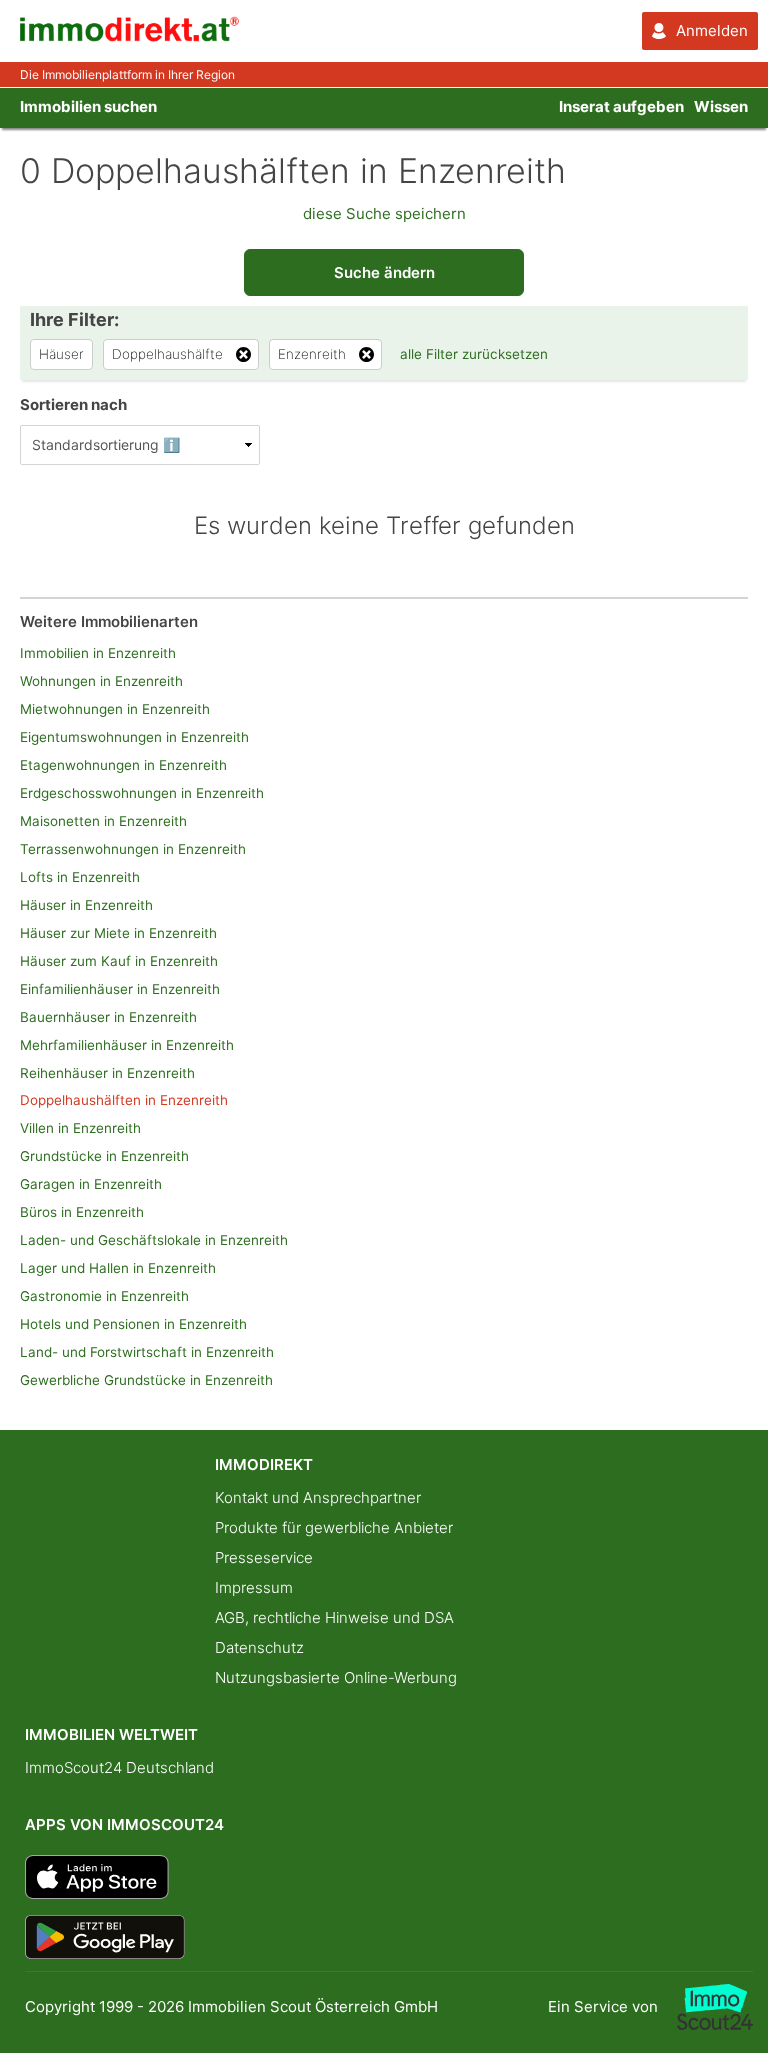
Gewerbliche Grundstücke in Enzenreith (146, 1380)
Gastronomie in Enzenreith (104, 1296)
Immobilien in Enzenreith (98, 653)
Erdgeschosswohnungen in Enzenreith (142, 793)
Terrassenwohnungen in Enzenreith (133, 849)
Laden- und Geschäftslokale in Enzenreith (154, 1240)
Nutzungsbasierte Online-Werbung (336, 1677)
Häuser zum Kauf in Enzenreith (119, 961)
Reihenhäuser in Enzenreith (107, 1073)
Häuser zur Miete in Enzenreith (118, 933)
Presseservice (264, 1557)
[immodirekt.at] (130, 36)
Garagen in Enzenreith (91, 1184)
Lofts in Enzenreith (80, 877)
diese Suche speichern (384, 213)
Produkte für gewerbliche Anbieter (334, 1527)
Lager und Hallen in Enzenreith (118, 1268)
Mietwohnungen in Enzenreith (115, 709)
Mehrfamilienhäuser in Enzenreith (127, 1045)
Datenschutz (259, 1647)
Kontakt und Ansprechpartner (318, 1497)
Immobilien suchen (88, 106)
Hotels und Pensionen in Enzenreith (133, 1324)
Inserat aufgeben (621, 106)
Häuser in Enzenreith (86, 905)
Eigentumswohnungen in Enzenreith (134, 737)
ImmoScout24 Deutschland (119, 1767)
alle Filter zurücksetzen (474, 354)
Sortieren (73, 404)
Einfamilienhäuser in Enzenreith (120, 989)
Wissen (721, 106)
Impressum (254, 1587)
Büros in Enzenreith (82, 1212)
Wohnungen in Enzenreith (101, 681)
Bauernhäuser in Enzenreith (108, 1017)
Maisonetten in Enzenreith (103, 821)
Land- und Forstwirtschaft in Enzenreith (147, 1352)
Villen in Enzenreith (80, 1128)
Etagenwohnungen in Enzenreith (123, 765)
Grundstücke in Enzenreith (104, 1156)
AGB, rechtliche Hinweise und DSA (334, 1617)
